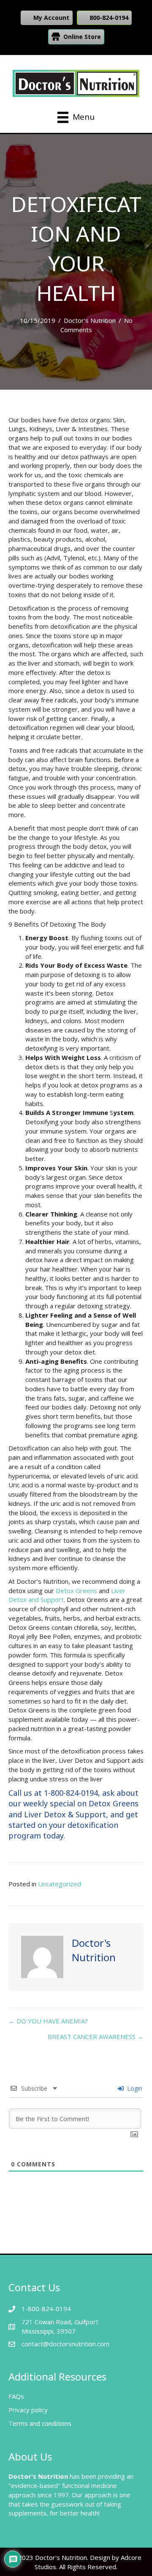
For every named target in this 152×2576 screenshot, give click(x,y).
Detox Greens (76, 1591)
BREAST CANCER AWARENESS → (96, 2037)
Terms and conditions (40, 2423)
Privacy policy (28, 2410)
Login (134, 2088)
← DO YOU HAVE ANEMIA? (48, 2021)
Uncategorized (60, 1884)
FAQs (16, 2396)
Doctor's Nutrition (90, 320)
